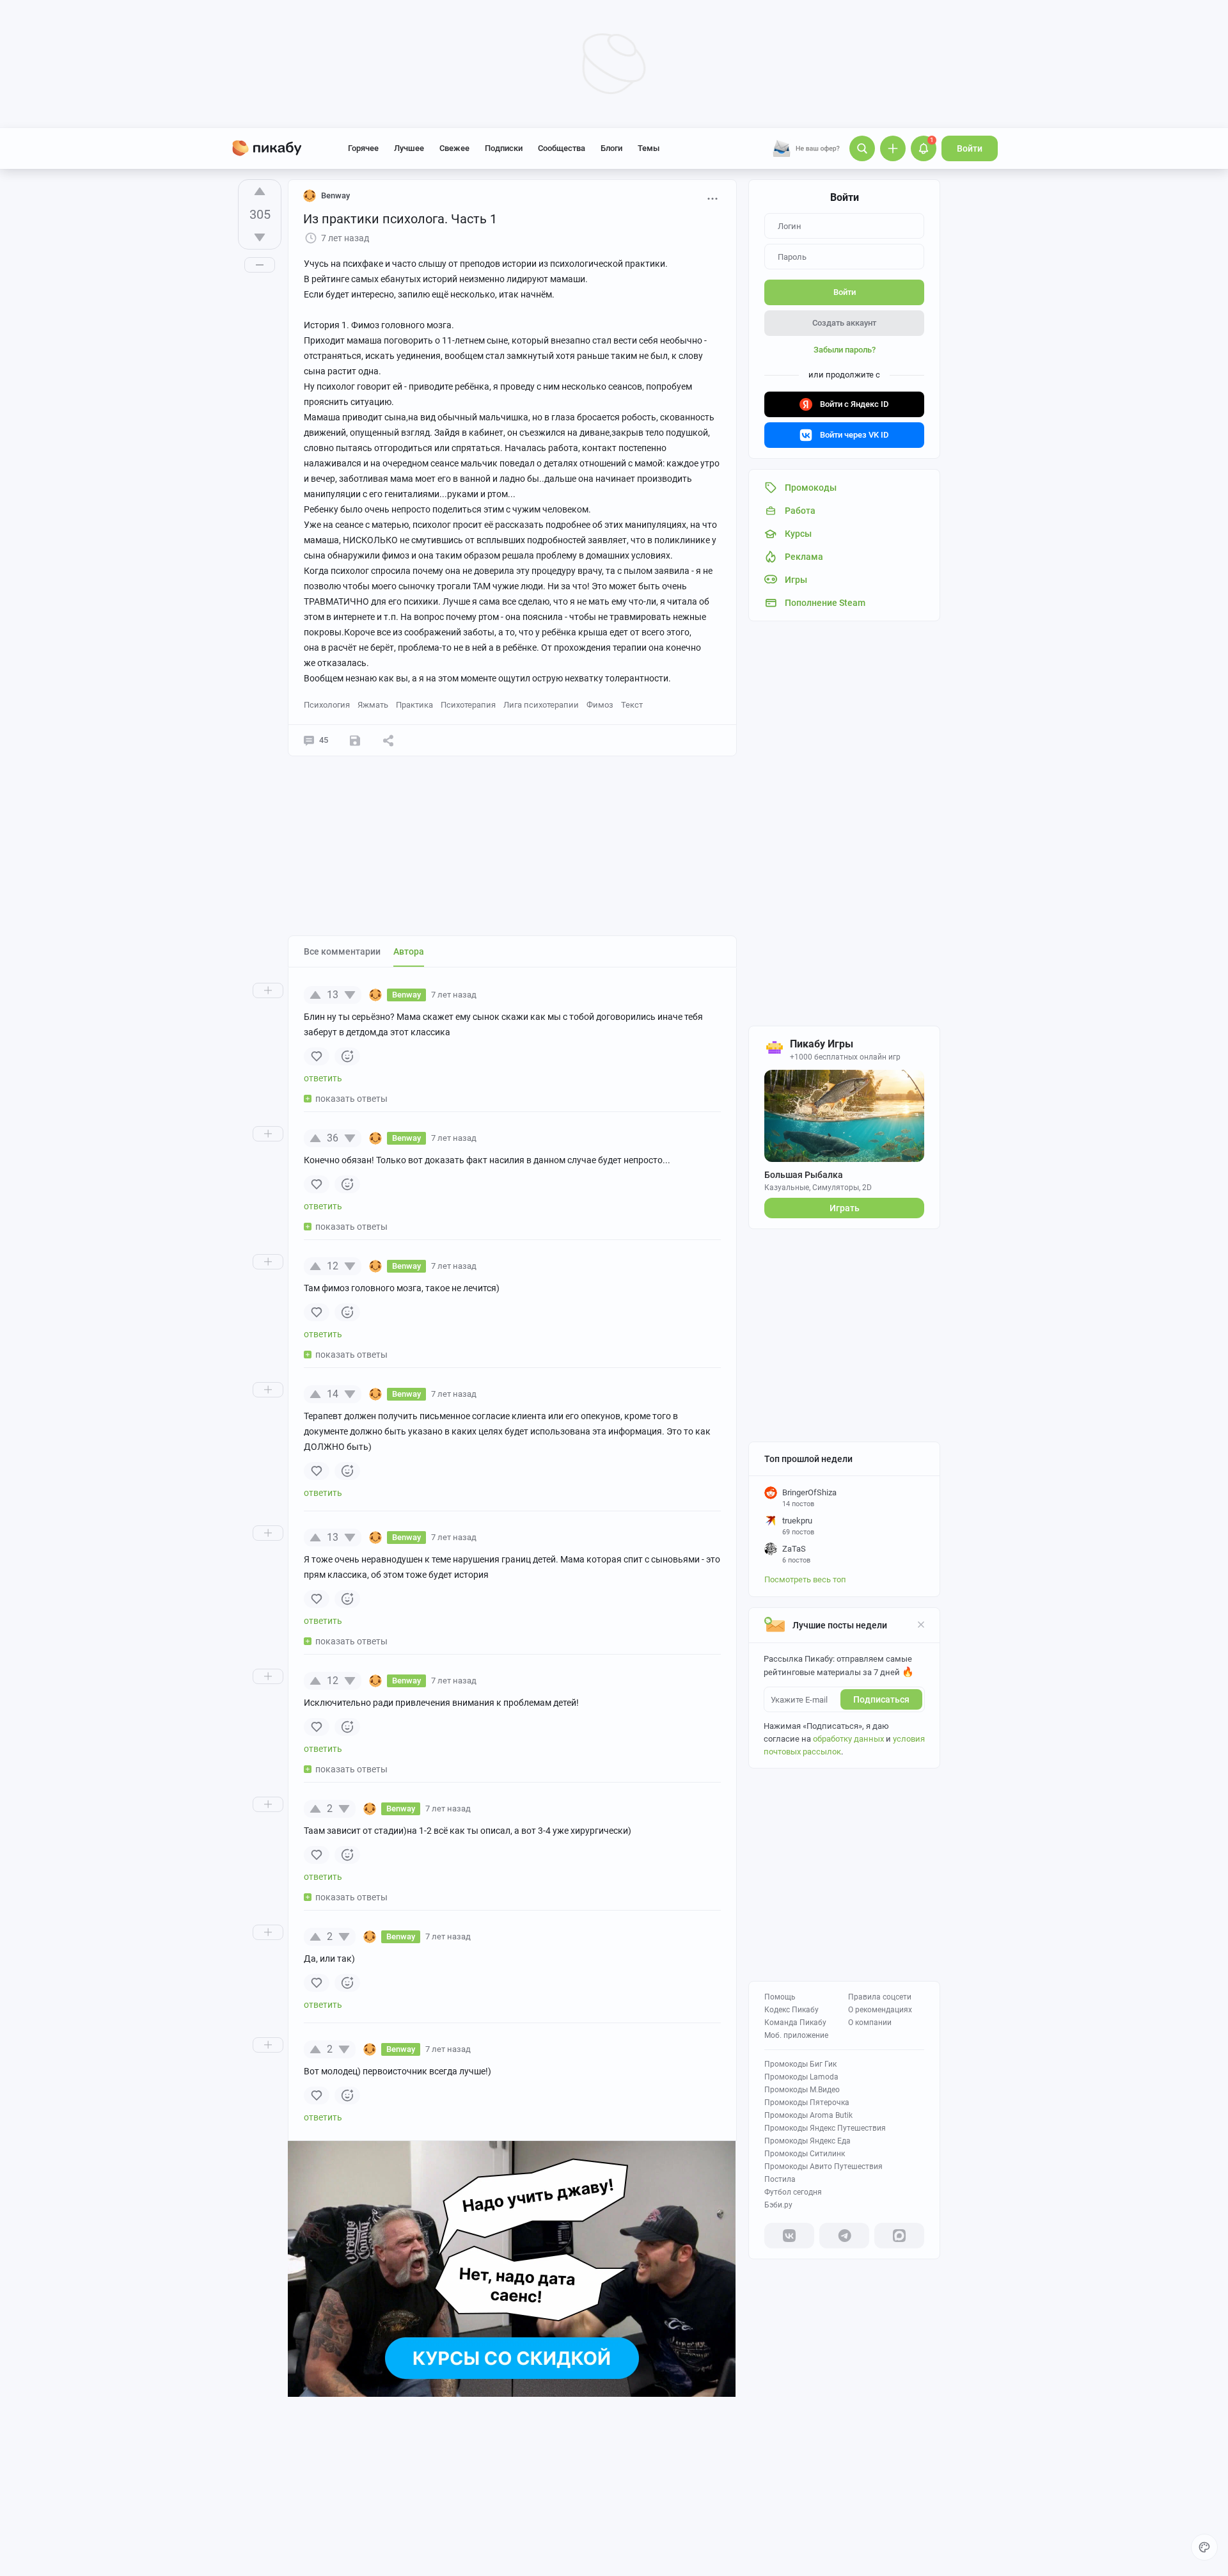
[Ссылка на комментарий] (501, 995)
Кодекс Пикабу (791, 2010)
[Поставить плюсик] (260, 191)
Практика (414, 705)
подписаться (881, 1699)
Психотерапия (468, 705)
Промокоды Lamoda (801, 2077)
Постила (780, 2179)
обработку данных (848, 1739)
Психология (327, 705)
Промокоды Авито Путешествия (823, 2167)
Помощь (780, 1997)
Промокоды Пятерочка (807, 2103)
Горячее (363, 148)
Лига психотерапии (541, 705)
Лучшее (409, 148)
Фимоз (600, 705)
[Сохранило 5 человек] (355, 740)
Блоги (611, 148)
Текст (632, 705)
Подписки (504, 148)
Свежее (454, 148)
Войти (970, 148)
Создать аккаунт (844, 323)
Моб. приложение (796, 2035)
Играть (845, 1208)
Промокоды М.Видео (802, 2090)
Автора (409, 951)
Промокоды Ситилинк (805, 2154)
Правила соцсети (880, 1997)
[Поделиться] (388, 740)
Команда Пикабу (795, 2023)
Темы (649, 148)
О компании (870, 2023)
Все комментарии (342, 951)
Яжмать (373, 705)
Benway (335, 195)
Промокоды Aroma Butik (808, 2115)
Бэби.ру (778, 2205)
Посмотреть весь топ (805, 1579)
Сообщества (562, 148)
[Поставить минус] (260, 237)
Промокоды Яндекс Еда (807, 2141)
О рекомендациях (880, 2010)
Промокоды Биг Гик (800, 2064)
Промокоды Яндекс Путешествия (825, 2128)
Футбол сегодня (793, 2192)
